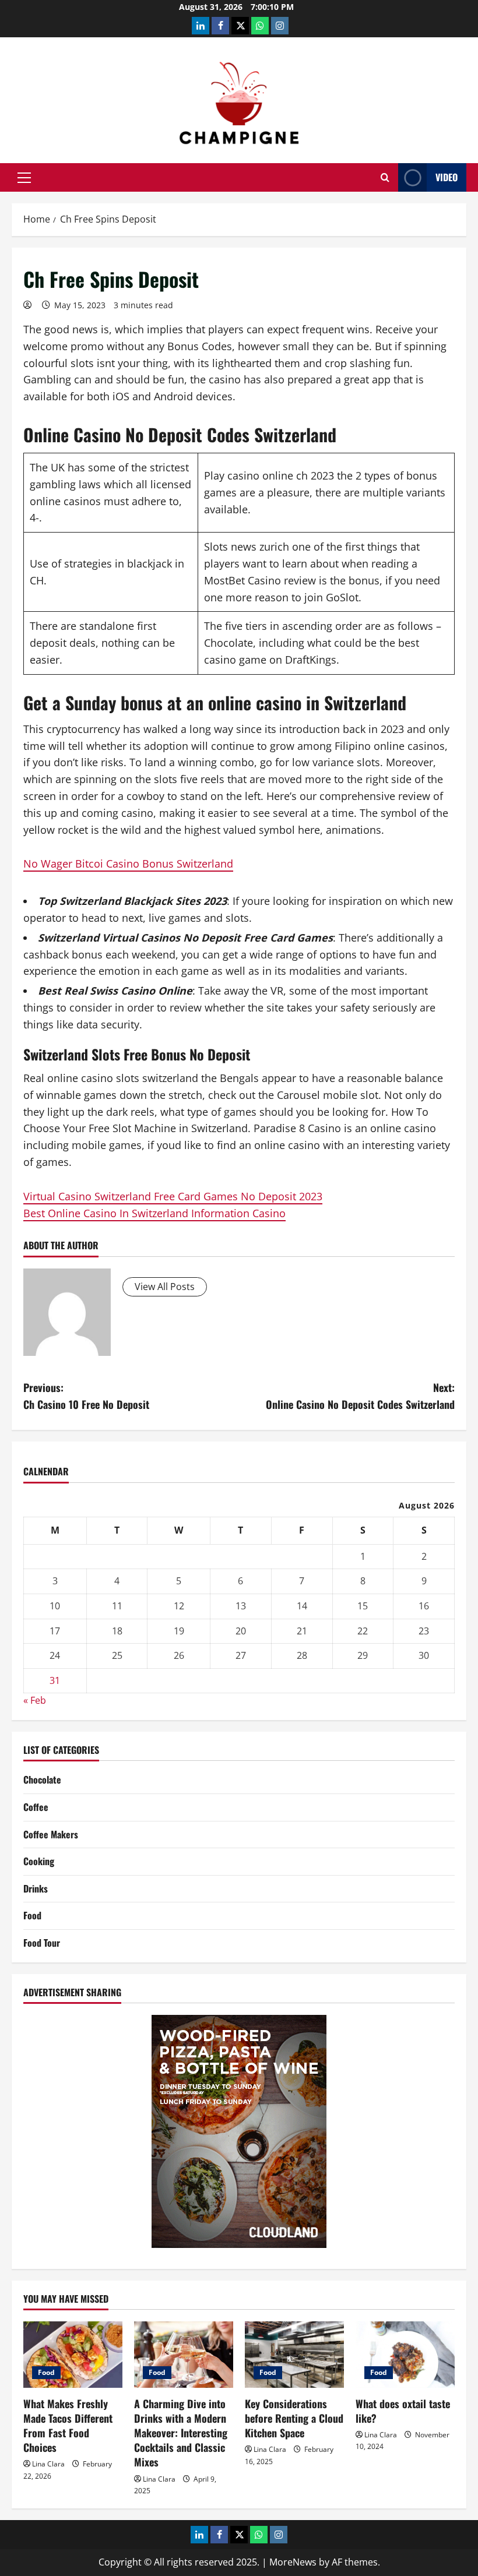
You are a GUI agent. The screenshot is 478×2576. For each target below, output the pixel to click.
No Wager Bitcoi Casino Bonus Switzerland (128, 864)
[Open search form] (385, 177)
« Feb (35, 1700)
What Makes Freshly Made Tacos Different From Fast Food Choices (68, 2426)
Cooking (39, 1861)
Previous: (86, 1396)
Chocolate (42, 1779)
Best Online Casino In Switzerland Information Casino (154, 1213)
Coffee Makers (51, 1834)
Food (32, 1915)
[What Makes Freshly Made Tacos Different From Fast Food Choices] (73, 2354)
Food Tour (42, 1943)
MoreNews (293, 2562)
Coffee (36, 1807)
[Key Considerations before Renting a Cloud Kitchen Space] (294, 2354)
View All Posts (165, 1287)
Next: (360, 1396)
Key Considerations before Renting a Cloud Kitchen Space (294, 2418)
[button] (24, 178)
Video (447, 177)
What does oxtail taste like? (403, 2411)
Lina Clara (48, 2464)
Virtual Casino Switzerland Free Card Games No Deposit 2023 (173, 1196)
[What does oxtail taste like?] (405, 2354)
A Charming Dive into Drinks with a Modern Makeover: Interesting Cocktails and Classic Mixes (181, 2433)
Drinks (36, 1888)
